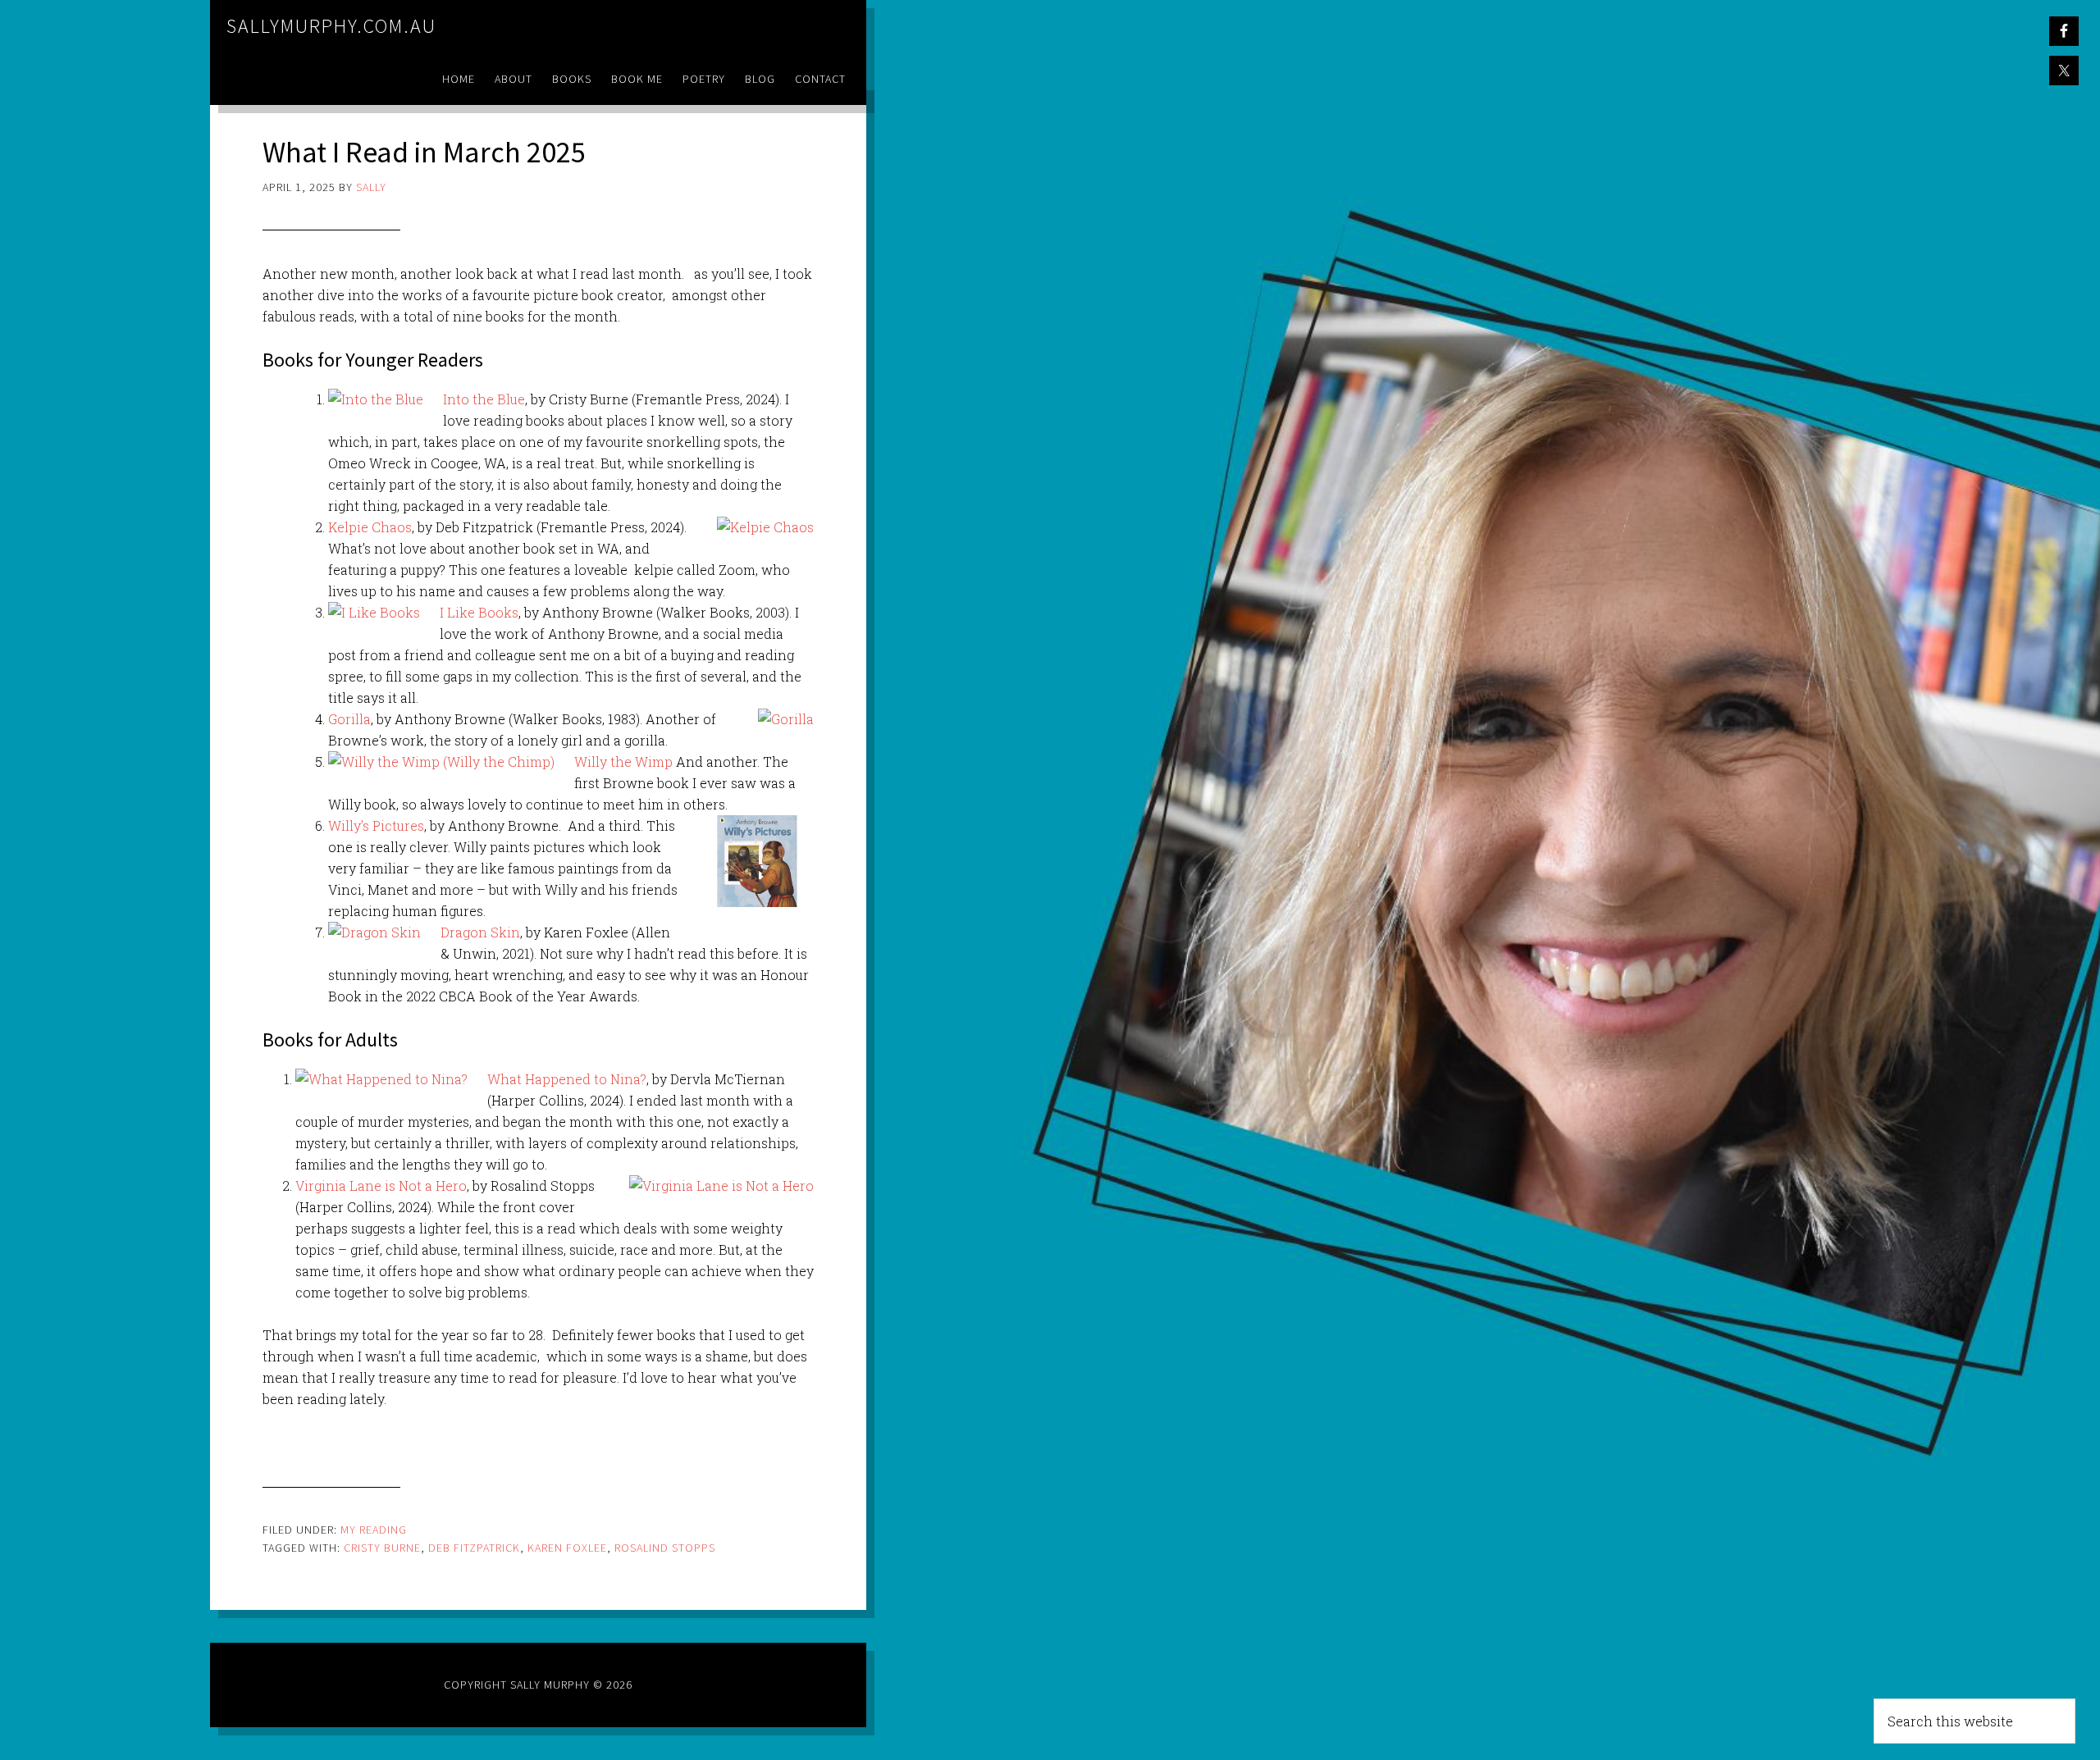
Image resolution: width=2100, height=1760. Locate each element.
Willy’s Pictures (376, 825)
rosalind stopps (665, 1548)
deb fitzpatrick (474, 1548)
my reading (374, 1530)
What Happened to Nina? (567, 1079)
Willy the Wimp (625, 761)
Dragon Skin (480, 932)
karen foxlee (567, 1548)
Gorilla (349, 719)
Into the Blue (484, 399)
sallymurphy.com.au (331, 26)
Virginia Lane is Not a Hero (381, 1185)
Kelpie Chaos (370, 527)
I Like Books (479, 612)
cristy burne (382, 1548)
